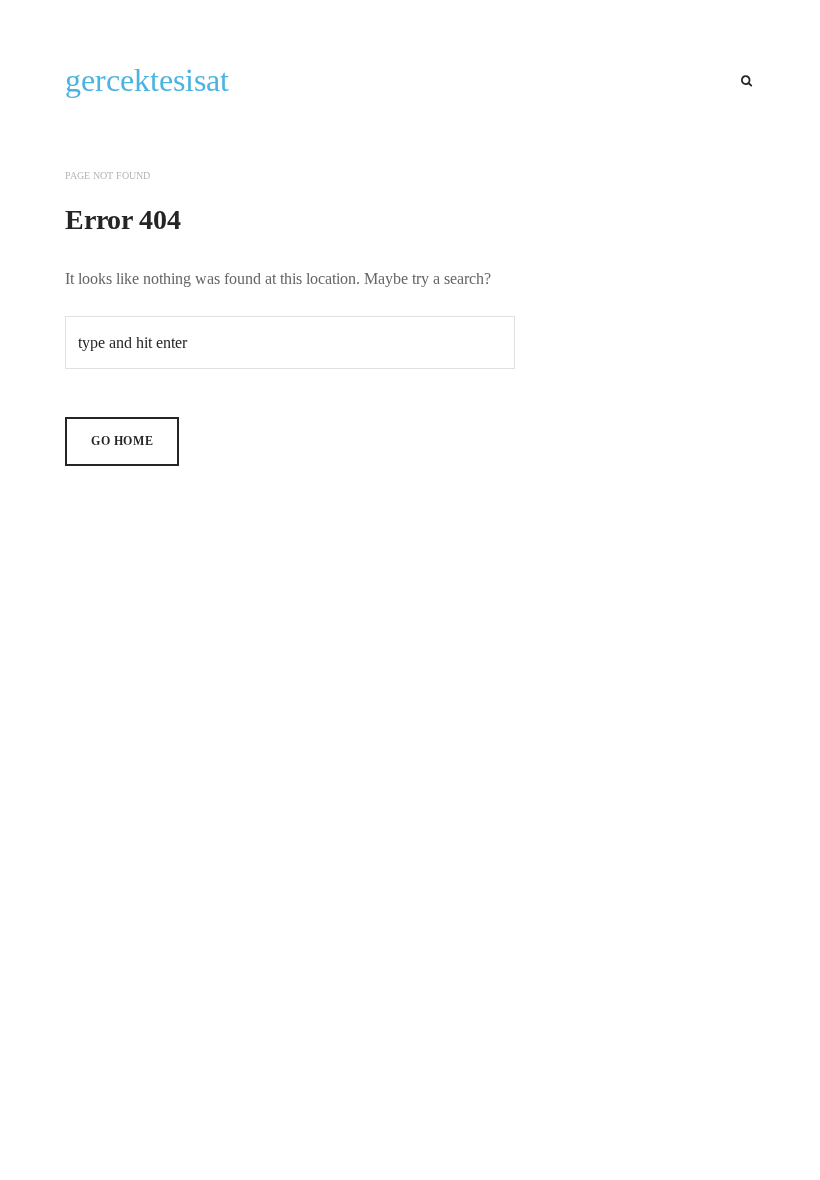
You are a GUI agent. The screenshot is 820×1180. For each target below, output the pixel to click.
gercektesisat (147, 80)
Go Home (122, 441)
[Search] (746, 81)
